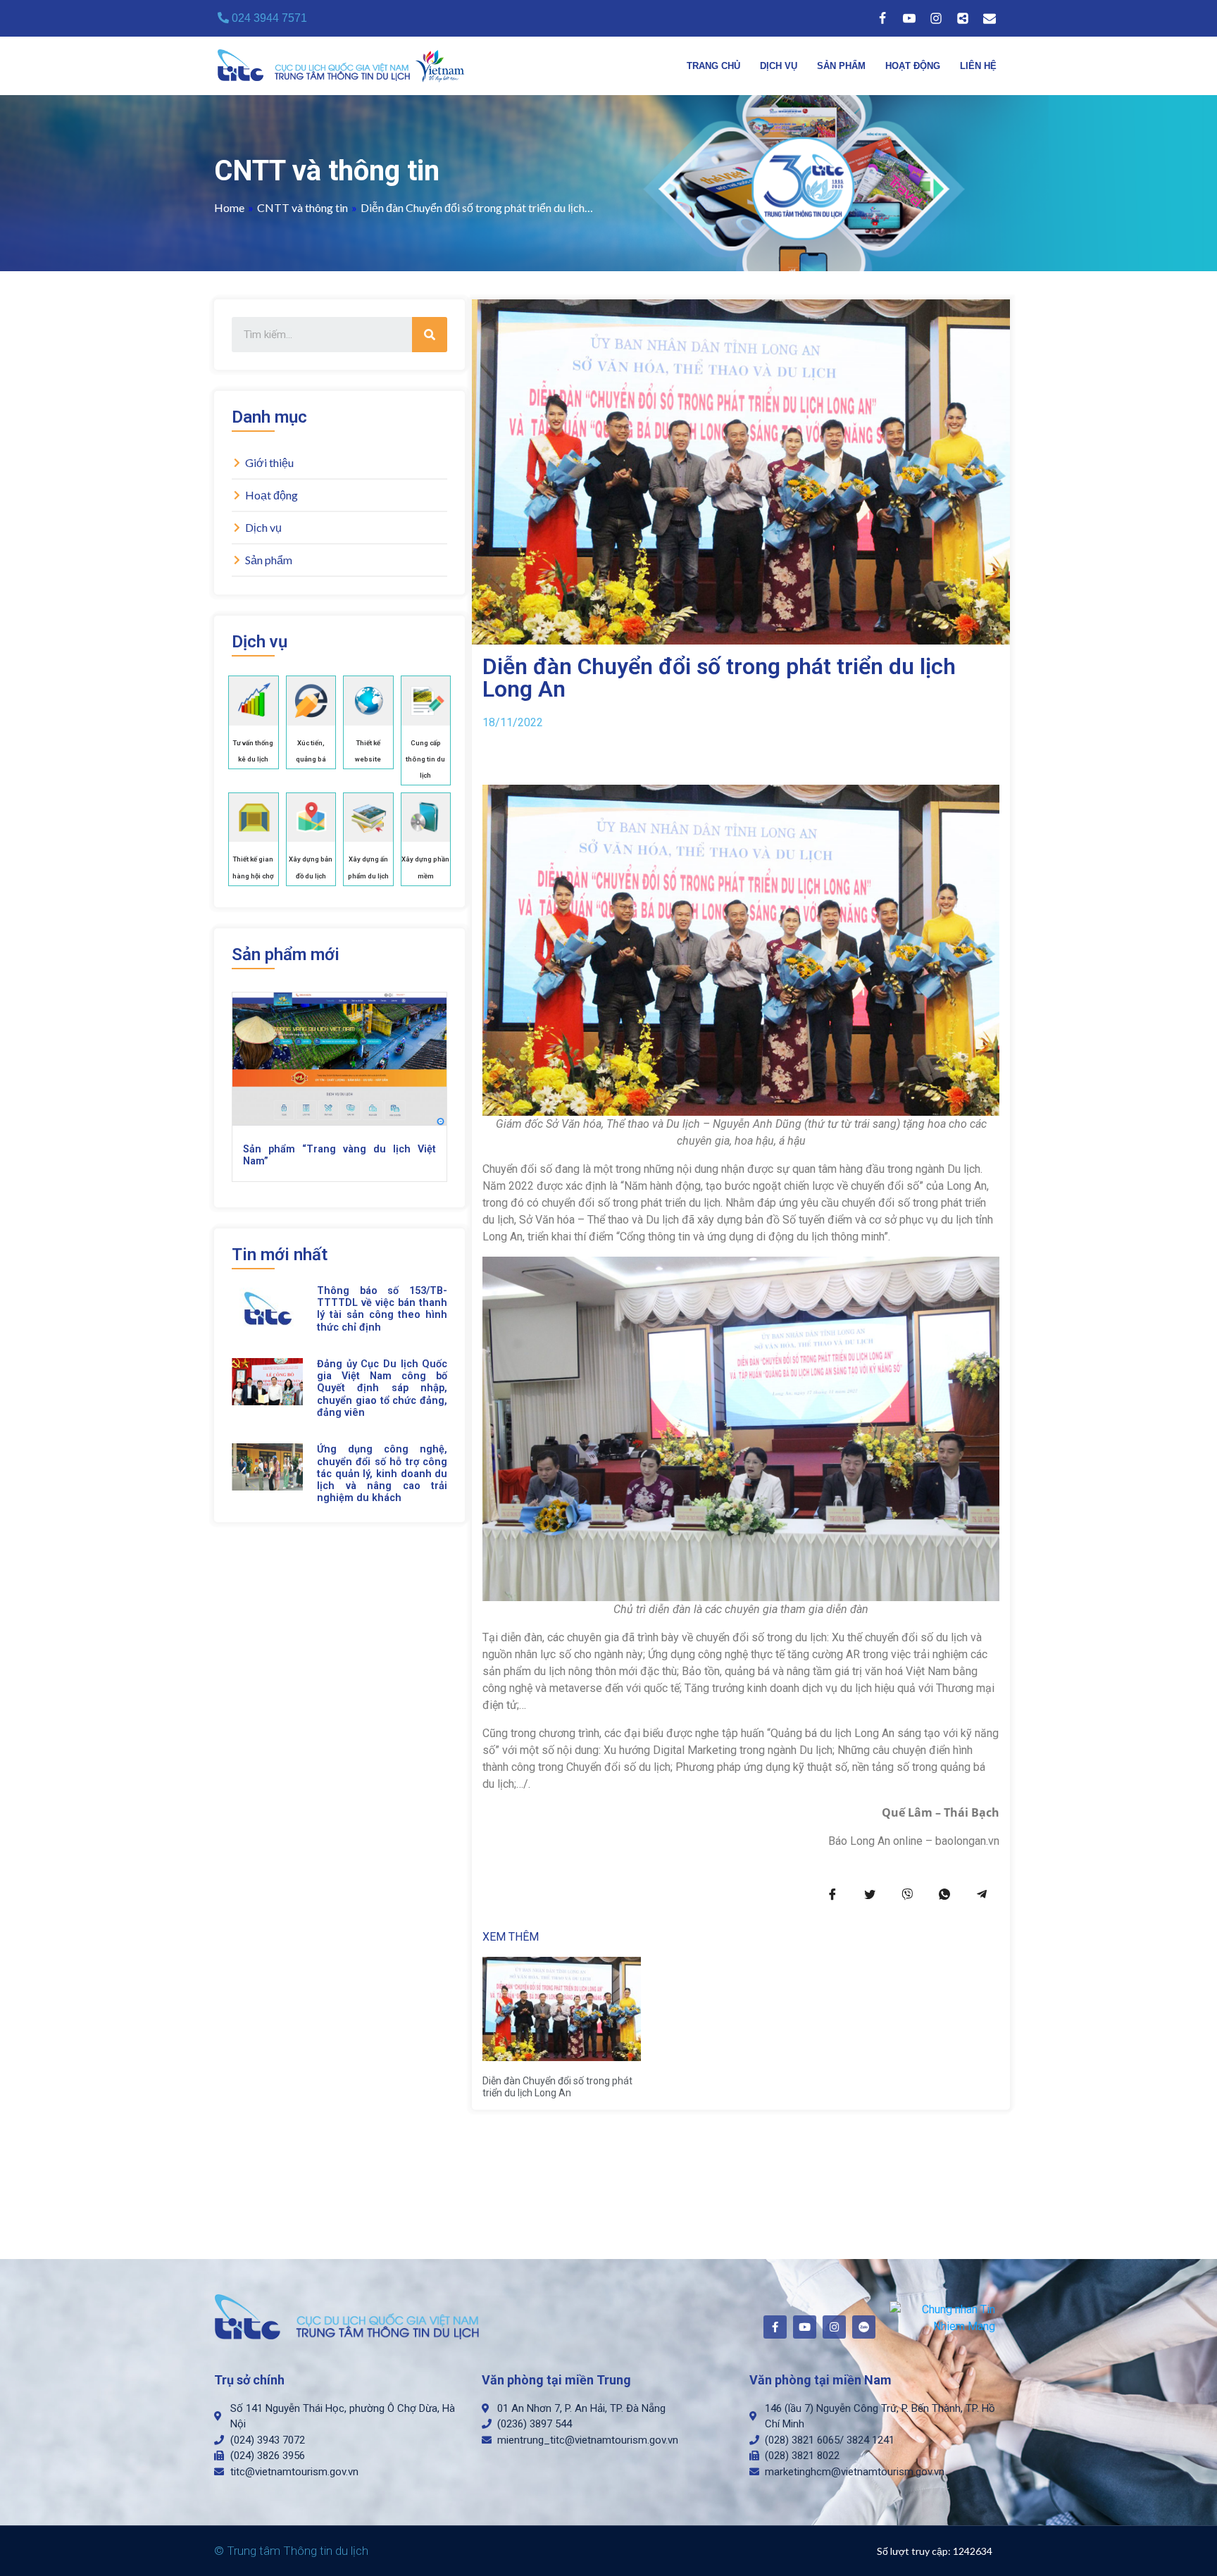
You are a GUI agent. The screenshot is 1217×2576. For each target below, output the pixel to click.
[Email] (990, 18)
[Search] (430, 335)
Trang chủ (713, 66)
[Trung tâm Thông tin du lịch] (344, 66)
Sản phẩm (841, 66)
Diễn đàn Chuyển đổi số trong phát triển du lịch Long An (557, 2087)
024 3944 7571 (268, 18)
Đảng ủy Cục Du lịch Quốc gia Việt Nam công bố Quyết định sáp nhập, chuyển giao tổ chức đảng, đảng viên (382, 1388)
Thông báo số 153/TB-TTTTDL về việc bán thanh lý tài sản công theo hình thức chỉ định (382, 1309)
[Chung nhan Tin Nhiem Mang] (943, 2317)
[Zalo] (963, 18)
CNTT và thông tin (302, 207)
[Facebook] (882, 18)
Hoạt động (913, 66)
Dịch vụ (779, 66)
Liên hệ (978, 66)
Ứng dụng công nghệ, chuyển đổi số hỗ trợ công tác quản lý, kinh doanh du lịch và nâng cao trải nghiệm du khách (382, 1474)
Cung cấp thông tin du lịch (425, 759)
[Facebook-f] (775, 2327)
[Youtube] (909, 18)
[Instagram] (936, 18)
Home (229, 207)
